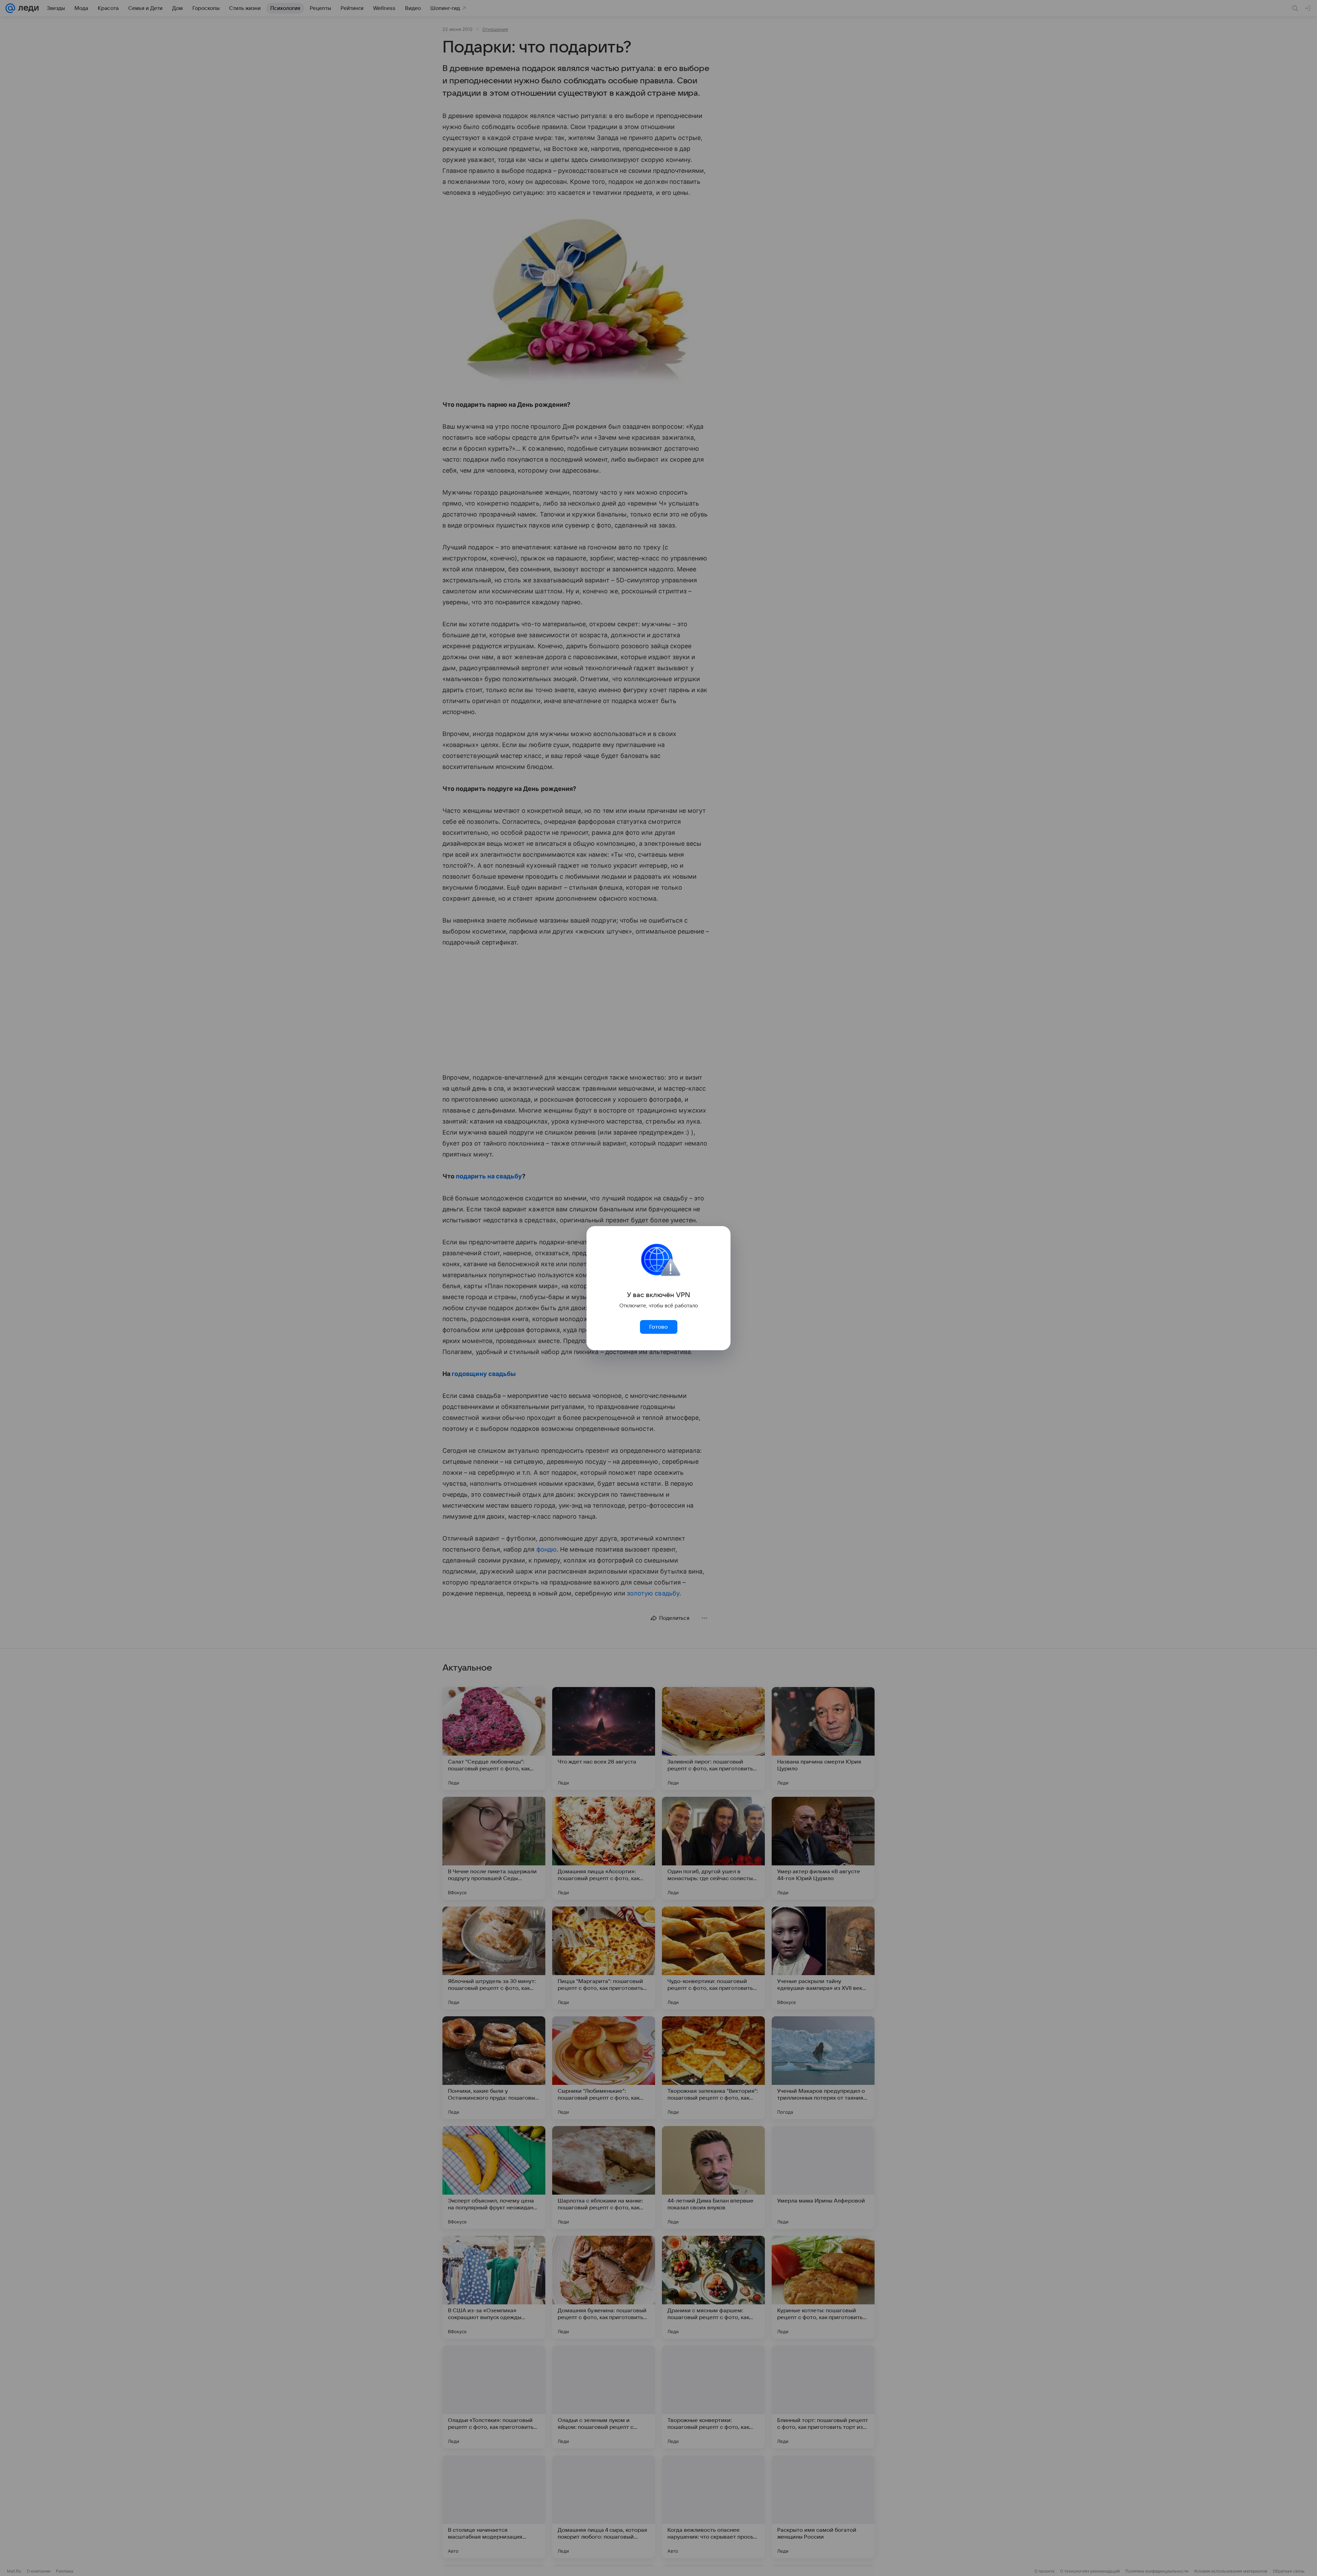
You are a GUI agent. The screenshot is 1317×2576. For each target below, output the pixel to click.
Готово (658, 1327)
